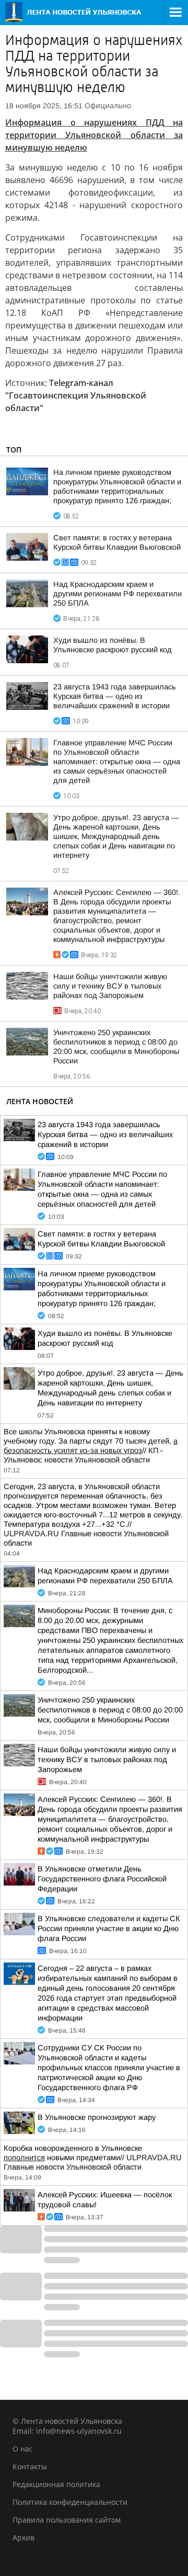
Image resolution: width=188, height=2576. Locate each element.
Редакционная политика (56, 2484)
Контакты (30, 2466)
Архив (23, 2538)
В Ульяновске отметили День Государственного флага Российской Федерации (102, 1879)
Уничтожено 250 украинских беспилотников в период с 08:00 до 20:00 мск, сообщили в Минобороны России (110, 1710)
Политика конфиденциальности (70, 2502)
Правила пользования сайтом (67, 2520)
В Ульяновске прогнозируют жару (97, 2117)
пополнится (24, 2158)
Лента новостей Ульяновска (63, 2555)
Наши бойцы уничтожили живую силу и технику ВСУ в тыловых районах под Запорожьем (110, 986)
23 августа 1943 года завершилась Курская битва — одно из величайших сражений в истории (115, 696)
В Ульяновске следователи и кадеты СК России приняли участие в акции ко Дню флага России (109, 1928)
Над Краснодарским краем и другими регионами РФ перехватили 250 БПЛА (118, 594)
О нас (23, 2449)
